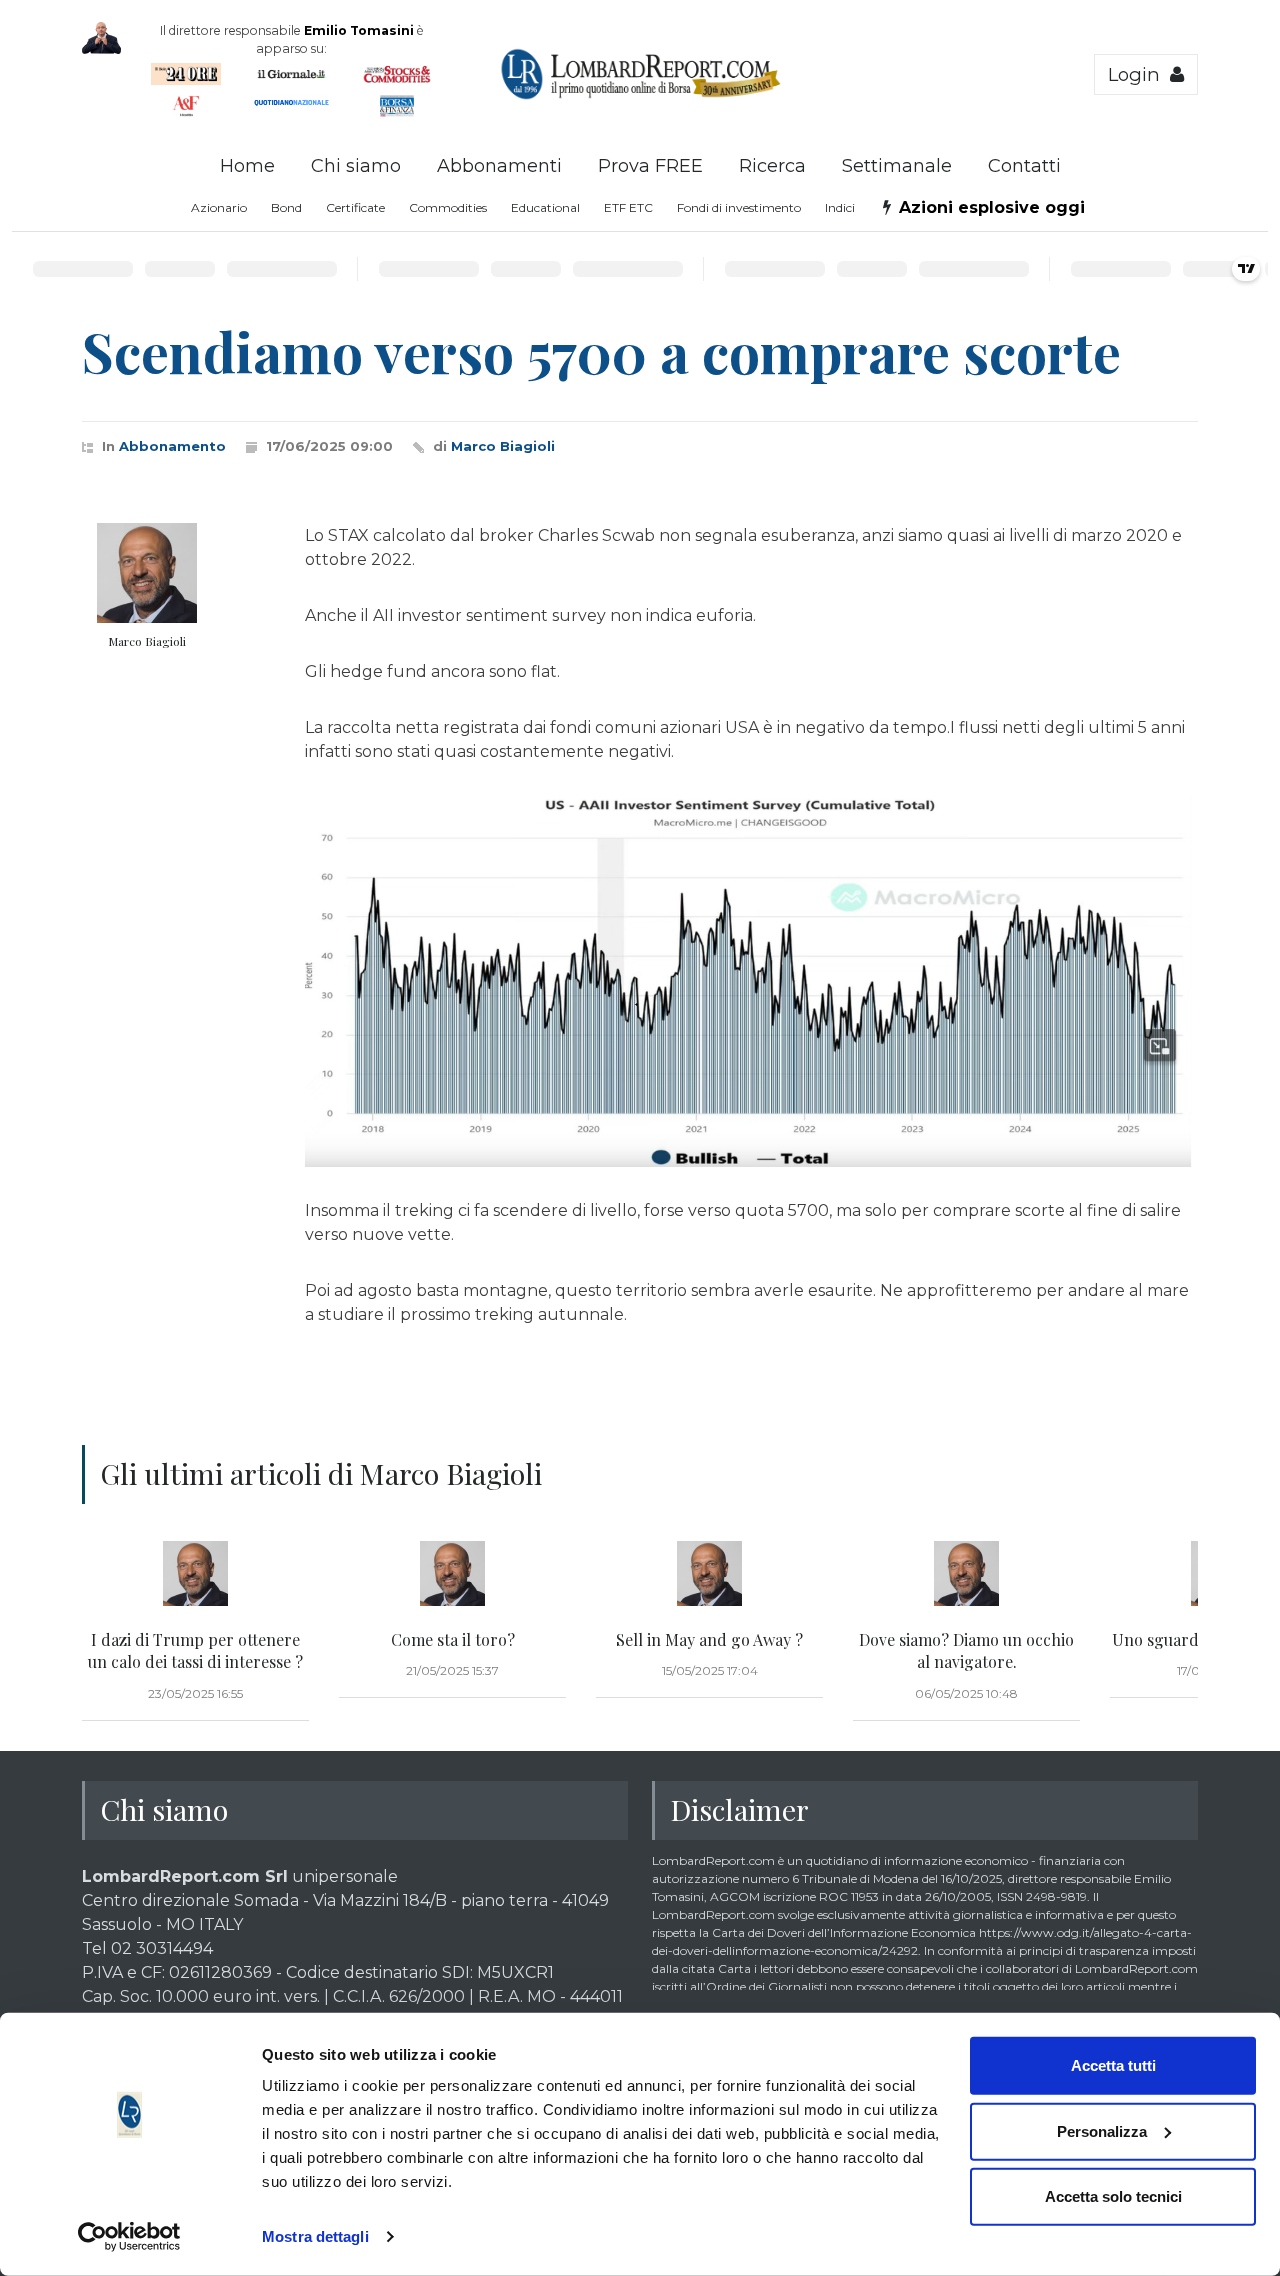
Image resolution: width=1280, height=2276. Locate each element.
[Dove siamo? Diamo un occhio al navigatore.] (966, 1574)
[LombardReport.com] (640, 96)
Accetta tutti (1113, 2065)
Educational (545, 207)
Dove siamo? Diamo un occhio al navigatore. (966, 1650)
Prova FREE (650, 166)
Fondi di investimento (739, 207)
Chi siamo (356, 166)
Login (1139, 74)
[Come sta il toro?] (452, 1574)
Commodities (448, 207)
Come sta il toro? (453, 1639)
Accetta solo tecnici (1113, 2196)
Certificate (355, 207)
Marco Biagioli (503, 446)
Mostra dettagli (315, 2236)
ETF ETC (628, 207)
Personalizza (1102, 2130)
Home (247, 166)
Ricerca (772, 166)
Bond (286, 207)
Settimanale (897, 166)
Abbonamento (172, 446)
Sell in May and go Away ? (709, 1639)
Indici (840, 207)
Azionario (219, 207)
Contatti (1024, 166)
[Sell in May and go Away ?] (709, 1574)
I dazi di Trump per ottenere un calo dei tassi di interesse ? (195, 1650)
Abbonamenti (499, 166)
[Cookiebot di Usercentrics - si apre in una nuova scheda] (129, 2237)
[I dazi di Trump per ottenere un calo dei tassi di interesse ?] (195, 1574)
